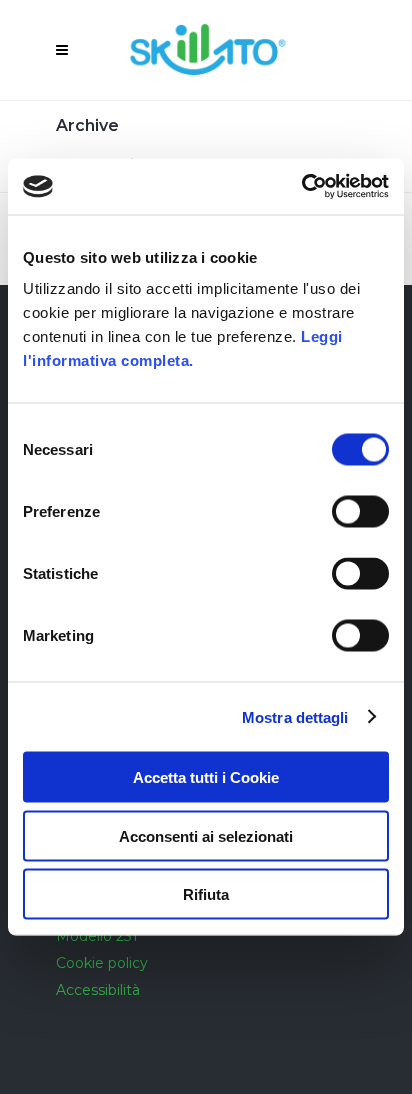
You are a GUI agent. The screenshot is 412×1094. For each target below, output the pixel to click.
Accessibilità (98, 990)
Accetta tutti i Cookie (206, 777)
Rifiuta (206, 894)
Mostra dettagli (295, 716)
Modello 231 (97, 936)
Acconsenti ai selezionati (206, 835)
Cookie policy (102, 963)
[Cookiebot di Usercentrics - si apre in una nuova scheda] (301, 187)
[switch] (360, 512)
